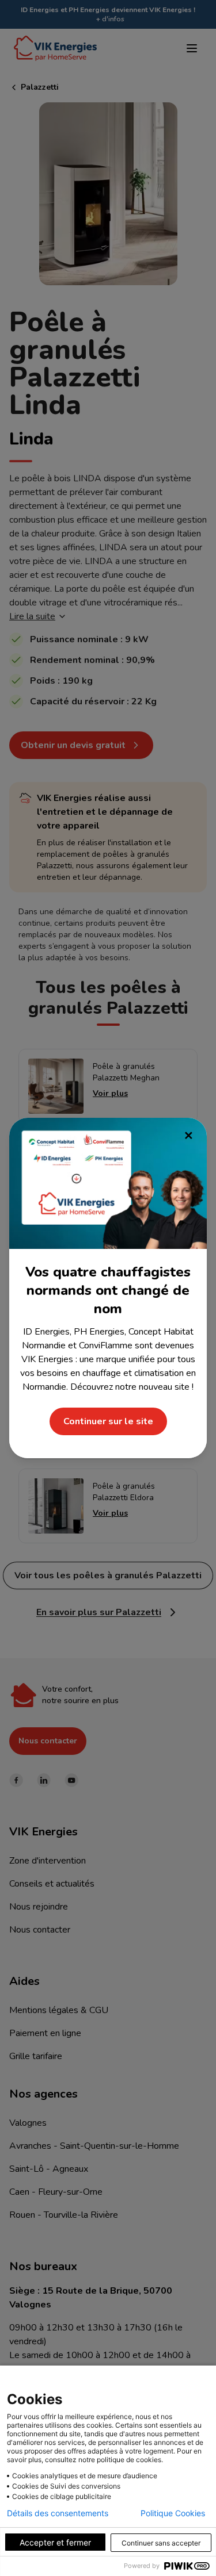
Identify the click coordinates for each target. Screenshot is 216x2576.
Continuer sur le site (108, 1421)
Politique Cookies (173, 2513)
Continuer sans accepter (161, 2543)
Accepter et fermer (55, 2542)
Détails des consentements (58, 2513)
